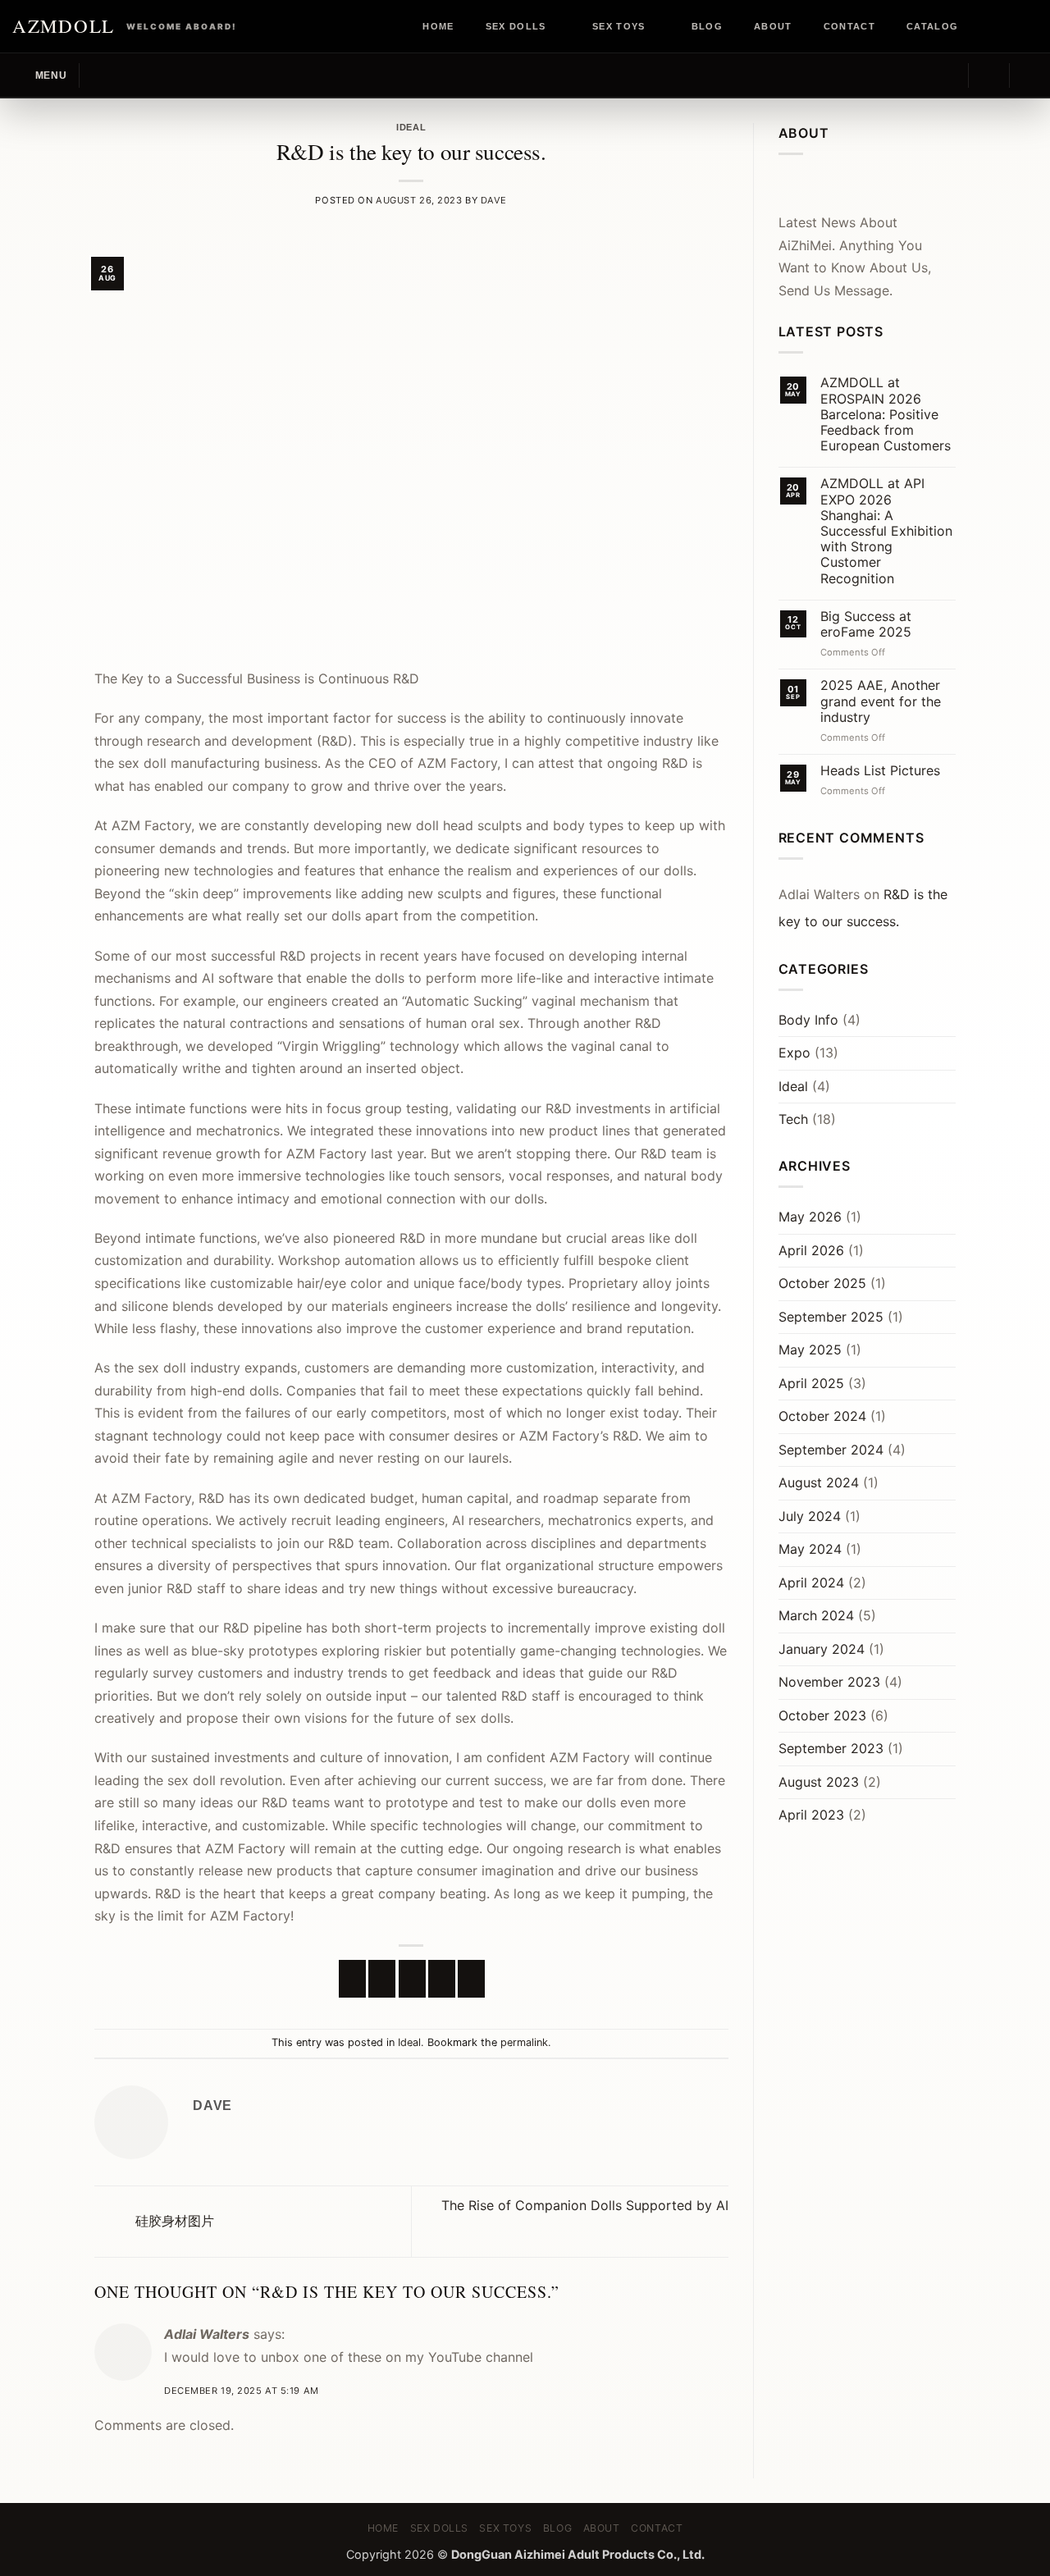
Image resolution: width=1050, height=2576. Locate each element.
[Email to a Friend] (412, 1979)
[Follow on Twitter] (1014, 26)
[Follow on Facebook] (983, 26)
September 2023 (831, 1748)
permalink (524, 2042)
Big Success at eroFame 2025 (866, 624)
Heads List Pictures (880, 771)
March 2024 (816, 1615)
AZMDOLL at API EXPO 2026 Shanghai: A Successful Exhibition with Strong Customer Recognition (886, 531)
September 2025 (831, 1317)
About (773, 26)
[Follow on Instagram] (998, 26)
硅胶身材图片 (173, 2221)
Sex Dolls (516, 26)
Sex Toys (619, 26)
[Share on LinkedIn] (471, 1979)
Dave (494, 200)
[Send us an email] (1029, 26)
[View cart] (1029, 75)
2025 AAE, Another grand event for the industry (881, 701)
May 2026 (810, 1217)
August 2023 (819, 1782)
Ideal (411, 127)
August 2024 (819, 1482)
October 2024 (822, 1416)
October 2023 (822, 1715)
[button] (39, 75)
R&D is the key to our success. (863, 908)
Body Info (808, 1020)
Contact (849, 26)
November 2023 (829, 1682)
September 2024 (831, 1450)
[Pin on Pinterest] (442, 1979)
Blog (707, 26)
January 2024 (822, 1649)
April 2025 (811, 1383)
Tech (793, 1119)
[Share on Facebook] (352, 1979)
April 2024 (811, 1583)
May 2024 (810, 1549)
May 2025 (810, 1350)
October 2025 (822, 1283)
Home (438, 26)
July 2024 (810, 1516)
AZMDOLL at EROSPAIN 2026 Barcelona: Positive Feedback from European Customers (886, 414)
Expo (794, 1053)
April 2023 (811, 1815)
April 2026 (811, 1250)
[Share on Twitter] (382, 1979)
